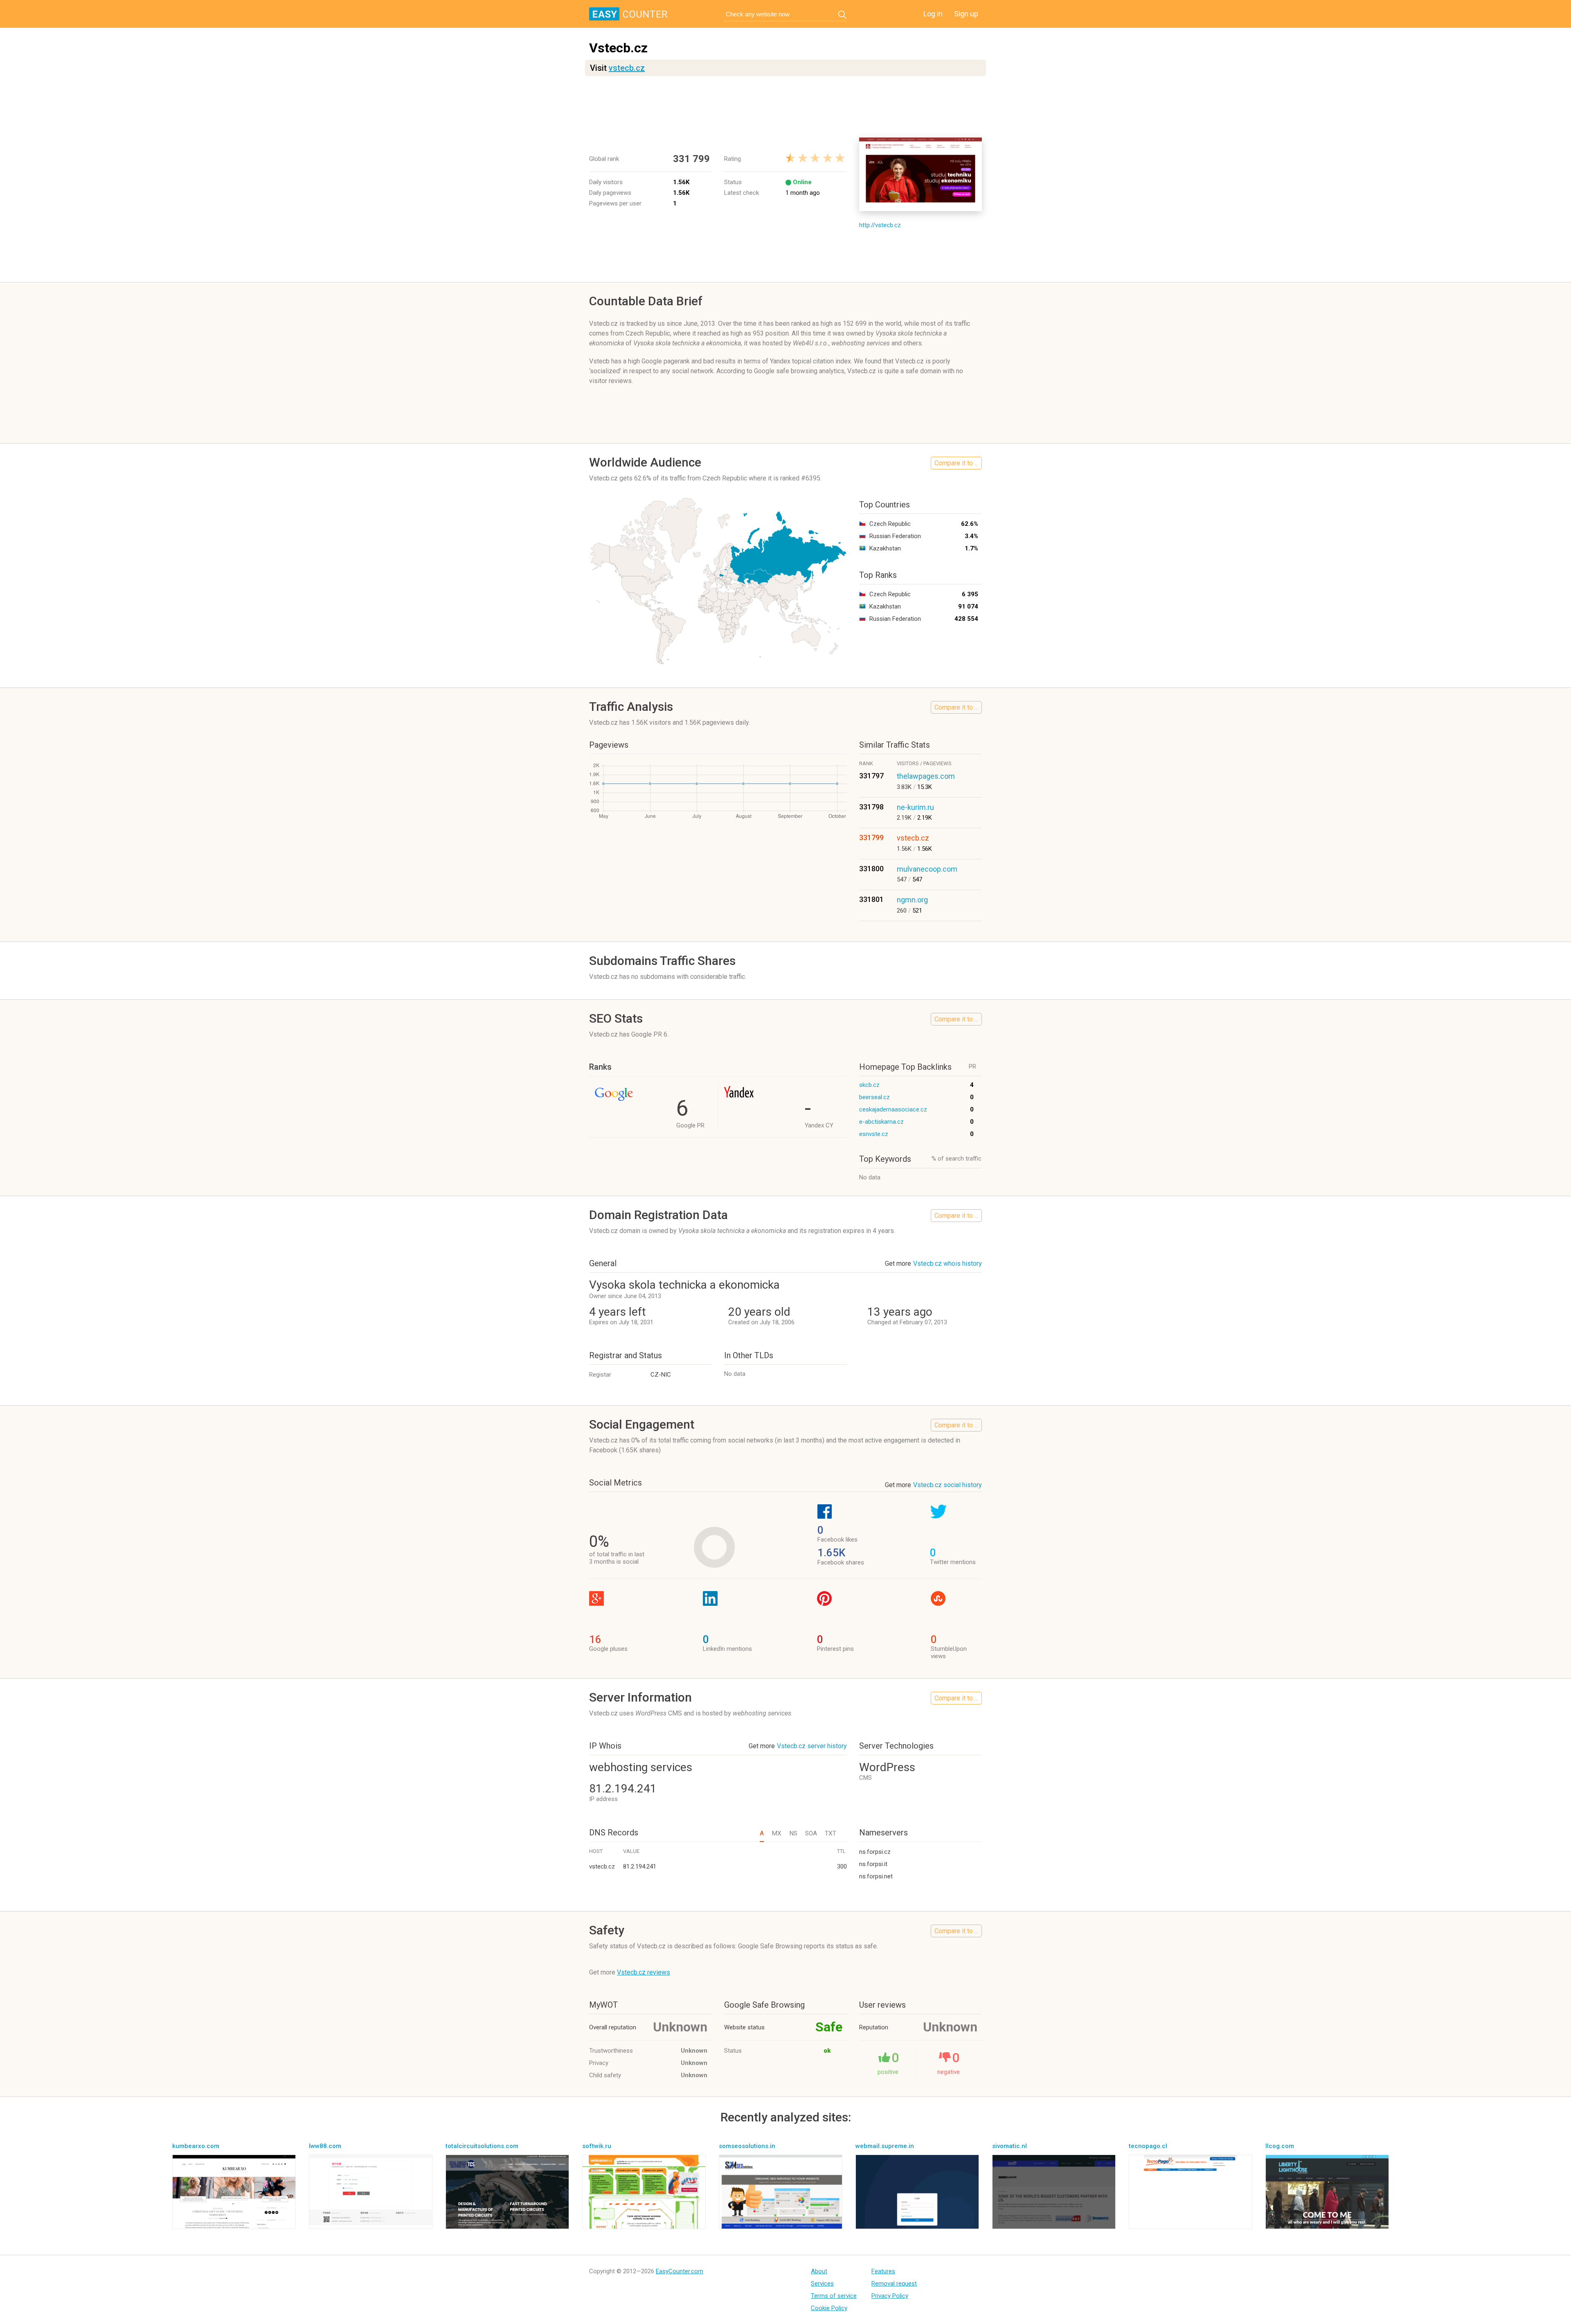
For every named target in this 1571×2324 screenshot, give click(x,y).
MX (776, 1833)
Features (883, 2271)
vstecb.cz (627, 68)
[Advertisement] (785, 107)
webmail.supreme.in (885, 2146)
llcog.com (1280, 2146)
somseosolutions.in (747, 2146)
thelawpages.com (926, 776)
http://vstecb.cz (880, 225)
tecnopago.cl (1148, 2146)
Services (822, 2283)
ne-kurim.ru (915, 807)
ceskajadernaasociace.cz (893, 1109)
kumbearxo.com (196, 2146)
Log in (933, 14)
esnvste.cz (874, 1134)
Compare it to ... (956, 463)
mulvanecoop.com (927, 869)
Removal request (894, 2283)
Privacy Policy (890, 2296)
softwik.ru (597, 2146)
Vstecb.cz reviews (644, 1972)
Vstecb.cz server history (812, 1746)
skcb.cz (869, 1085)
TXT (831, 1833)
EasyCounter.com (680, 2271)
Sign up (966, 14)
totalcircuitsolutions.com (482, 2146)
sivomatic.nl (1009, 2146)
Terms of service (834, 2296)
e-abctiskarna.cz (881, 1122)
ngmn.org (912, 900)
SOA (811, 1833)
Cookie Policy (829, 2308)
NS (793, 1833)
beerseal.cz (874, 1097)
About (819, 2271)
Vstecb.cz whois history (948, 1263)
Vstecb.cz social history (948, 1485)
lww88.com (325, 2146)
